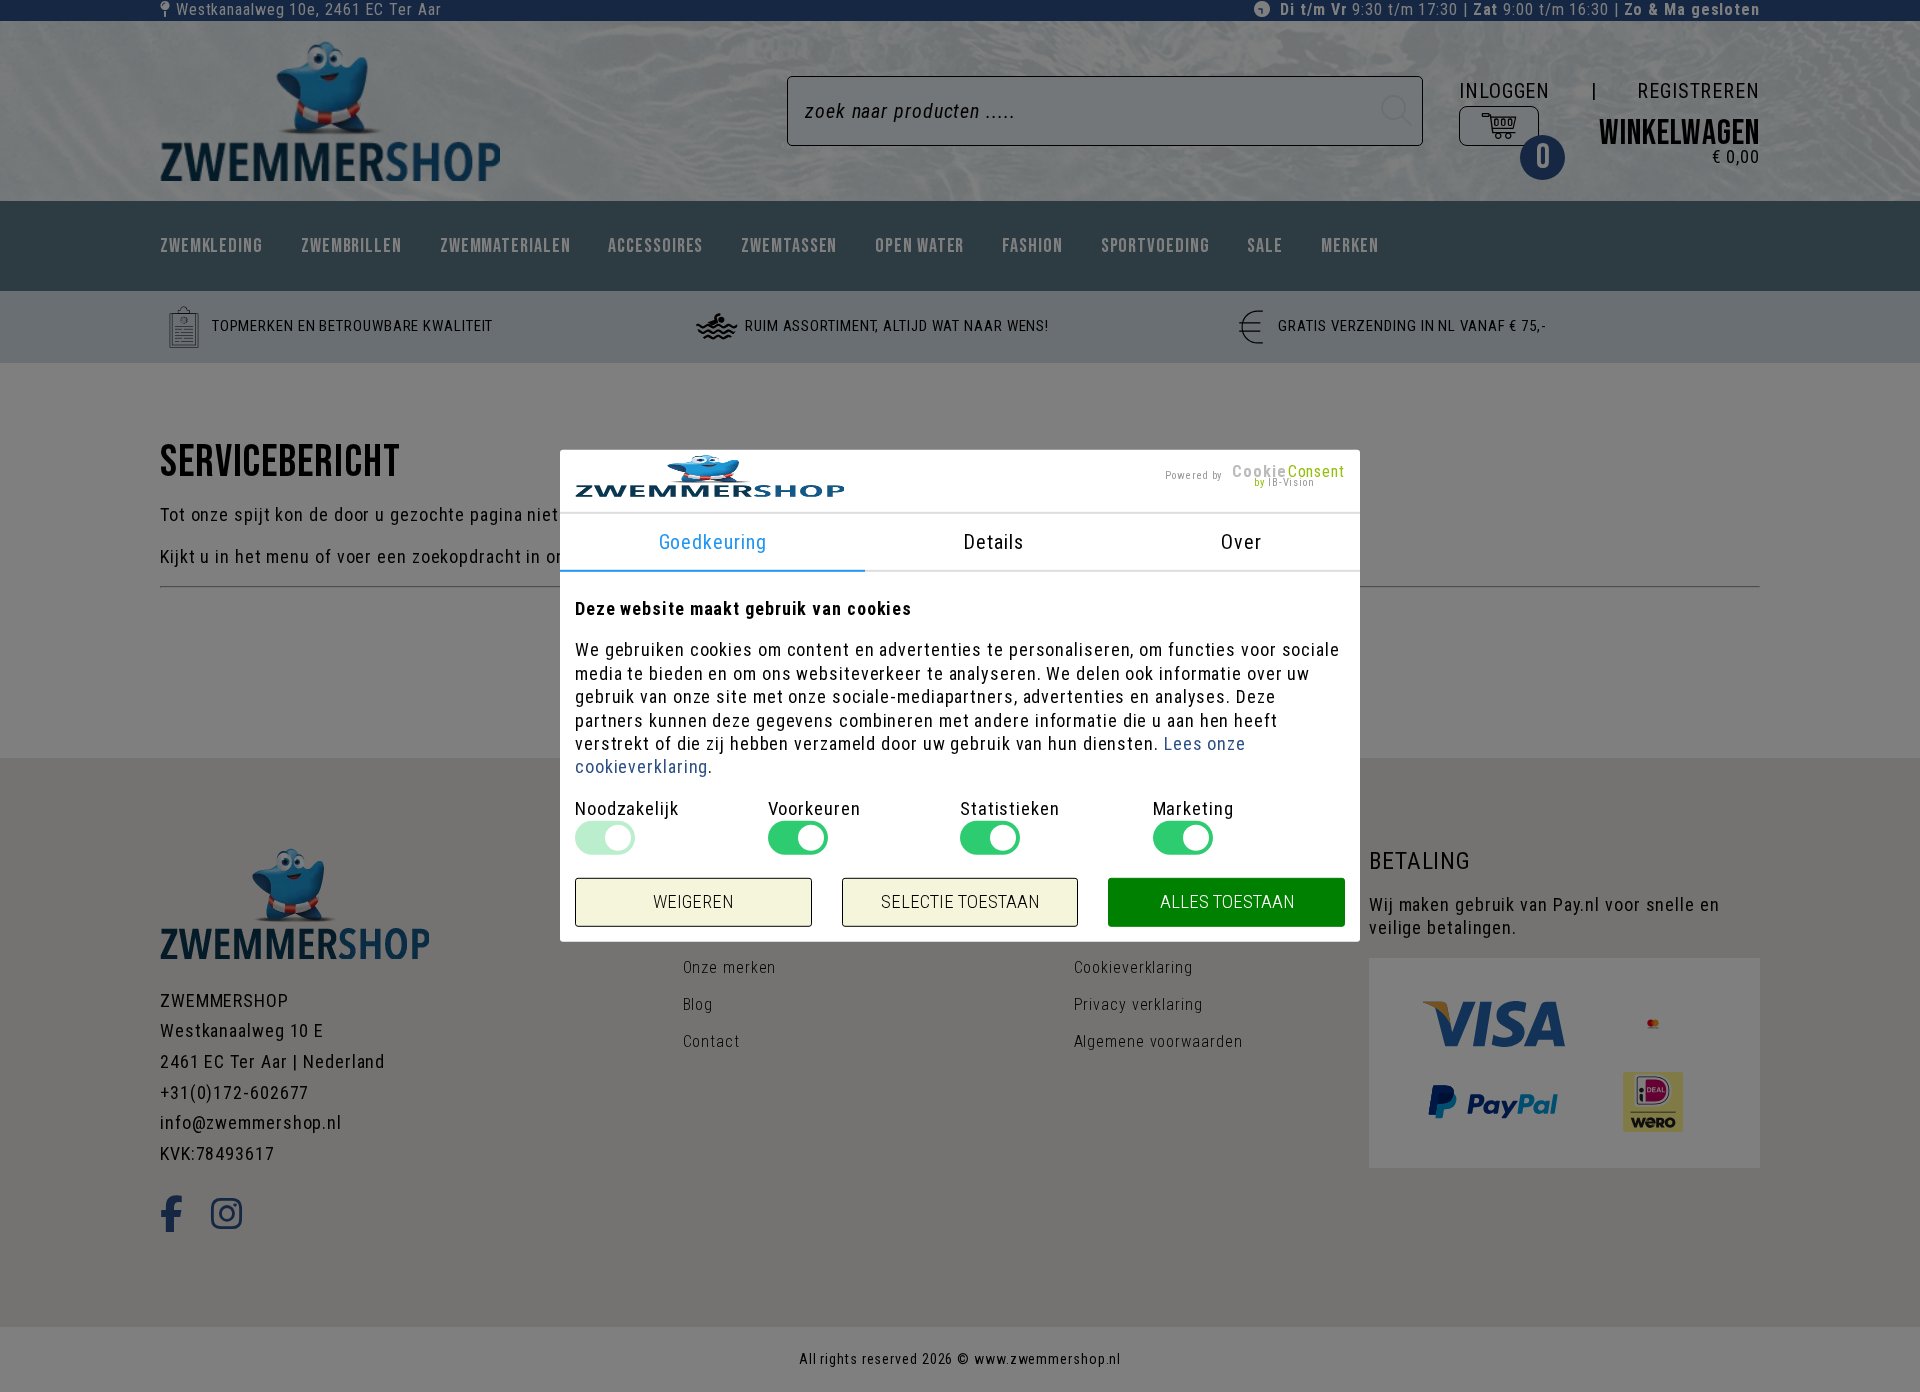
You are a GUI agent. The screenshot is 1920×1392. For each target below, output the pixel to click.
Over (1241, 542)
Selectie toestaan (960, 902)
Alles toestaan (1227, 902)
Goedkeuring (713, 542)
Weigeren (693, 902)
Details (993, 542)
